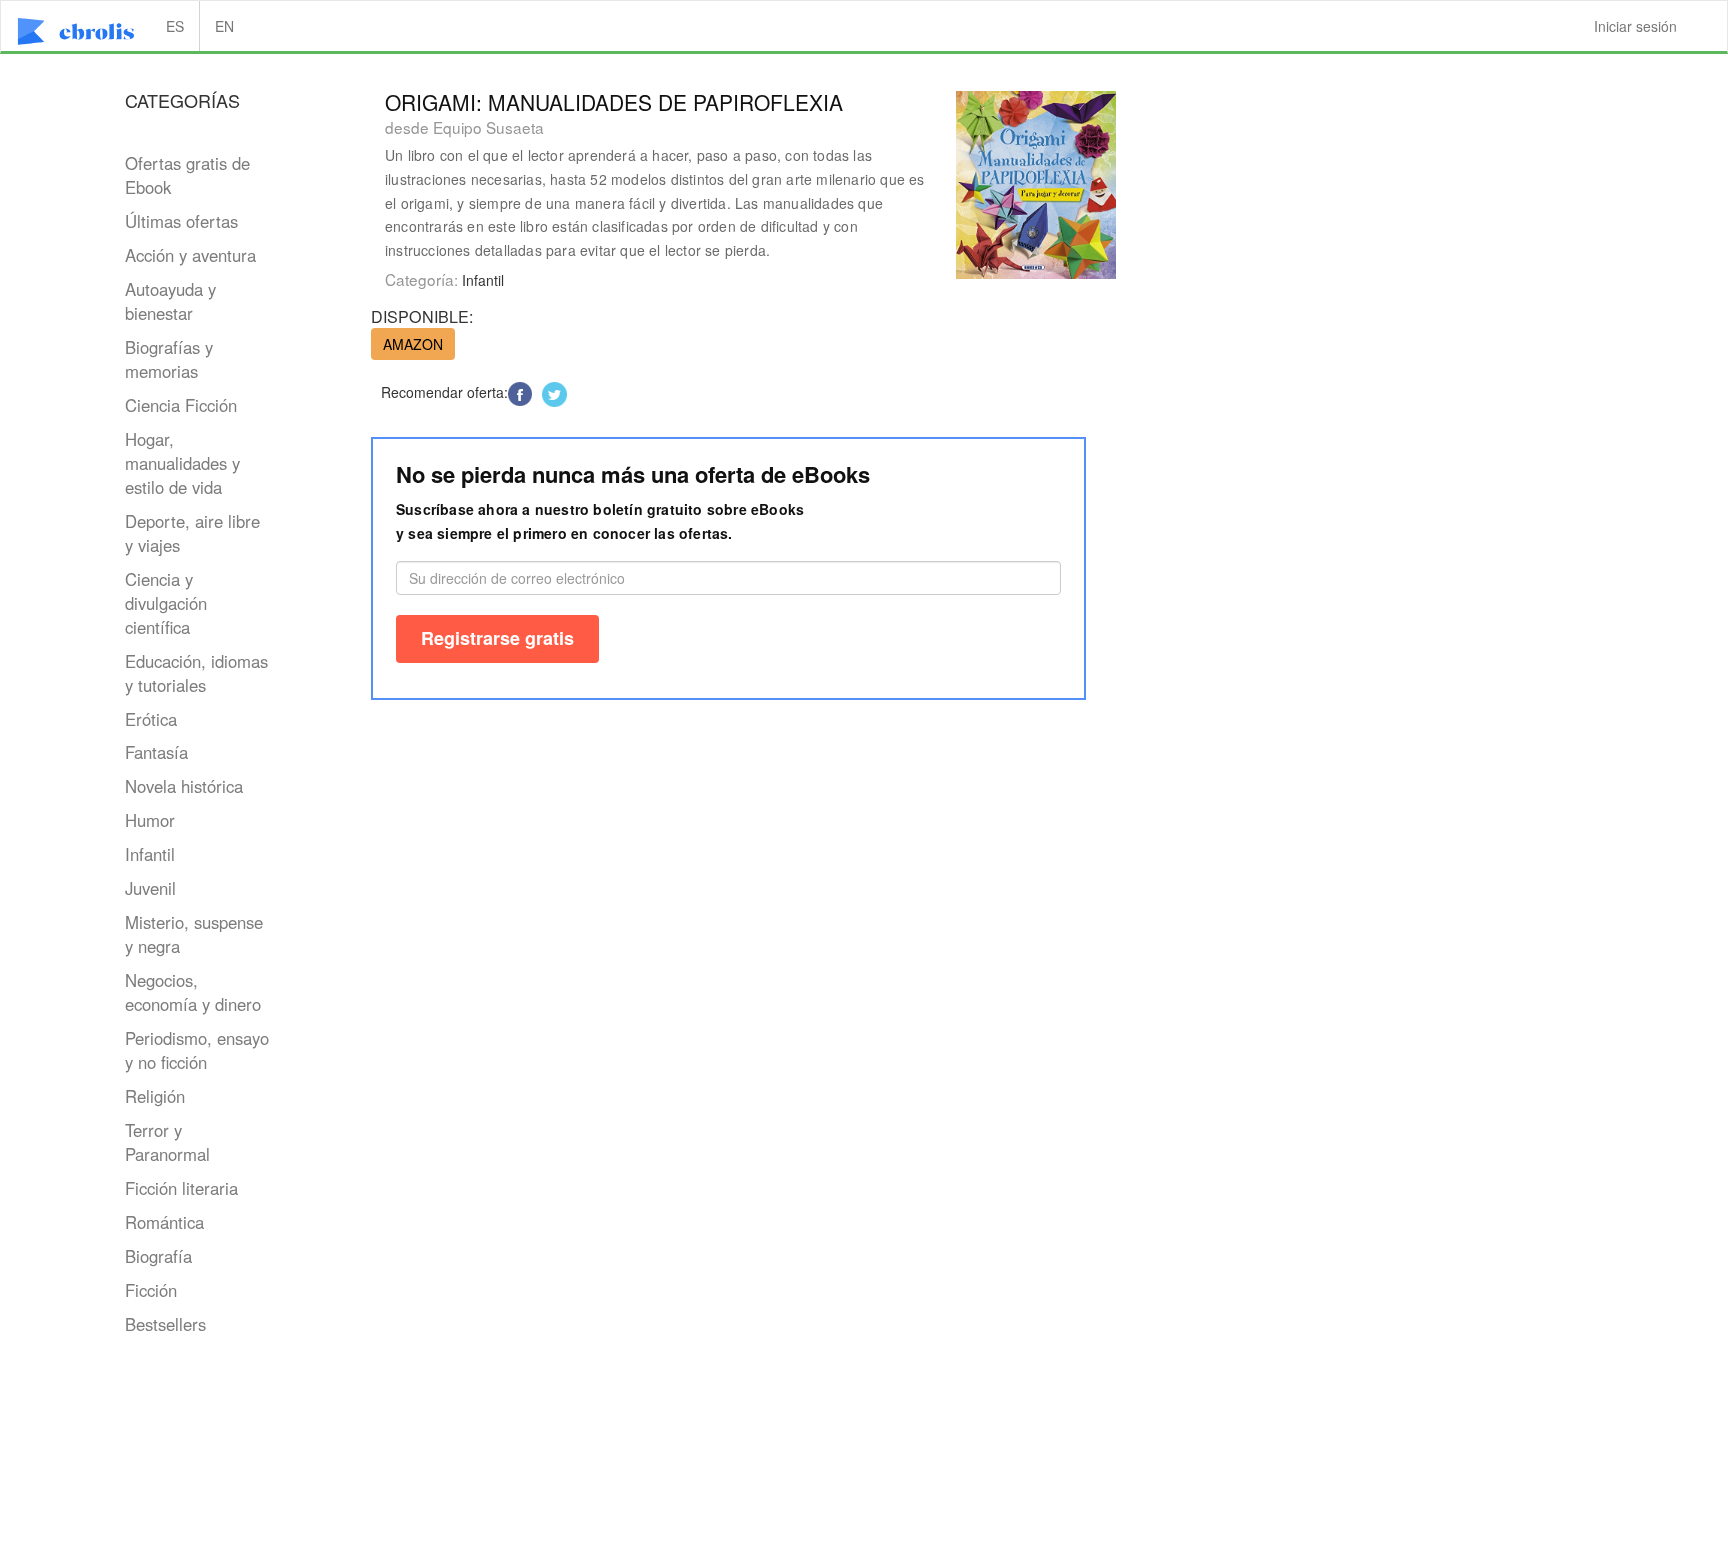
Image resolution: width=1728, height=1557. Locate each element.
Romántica (164, 1222)
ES (175, 26)
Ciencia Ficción (181, 405)
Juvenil (150, 888)
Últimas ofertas (181, 221)
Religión (155, 1096)
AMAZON (413, 344)
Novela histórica (184, 786)
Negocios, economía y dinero (193, 992)
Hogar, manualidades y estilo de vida (182, 463)
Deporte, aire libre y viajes (192, 533)
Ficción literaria (181, 1188)
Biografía (158, 1256)
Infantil (150, 854)
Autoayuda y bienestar (170, 301)
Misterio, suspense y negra (194, 934)
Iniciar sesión (1635, 26)
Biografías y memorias (169, 359)
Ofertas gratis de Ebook (187, 175)
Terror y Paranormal (167, 1142)
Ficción (151, 1290)
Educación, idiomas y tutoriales (196, 673)
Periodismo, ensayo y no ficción (197, 1050)
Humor (150, 820)
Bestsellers (165, 1324)
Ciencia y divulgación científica (166, 603)
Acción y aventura (190, 255)
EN (224, 26)
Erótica (151, 719)
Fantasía (156, 752)
